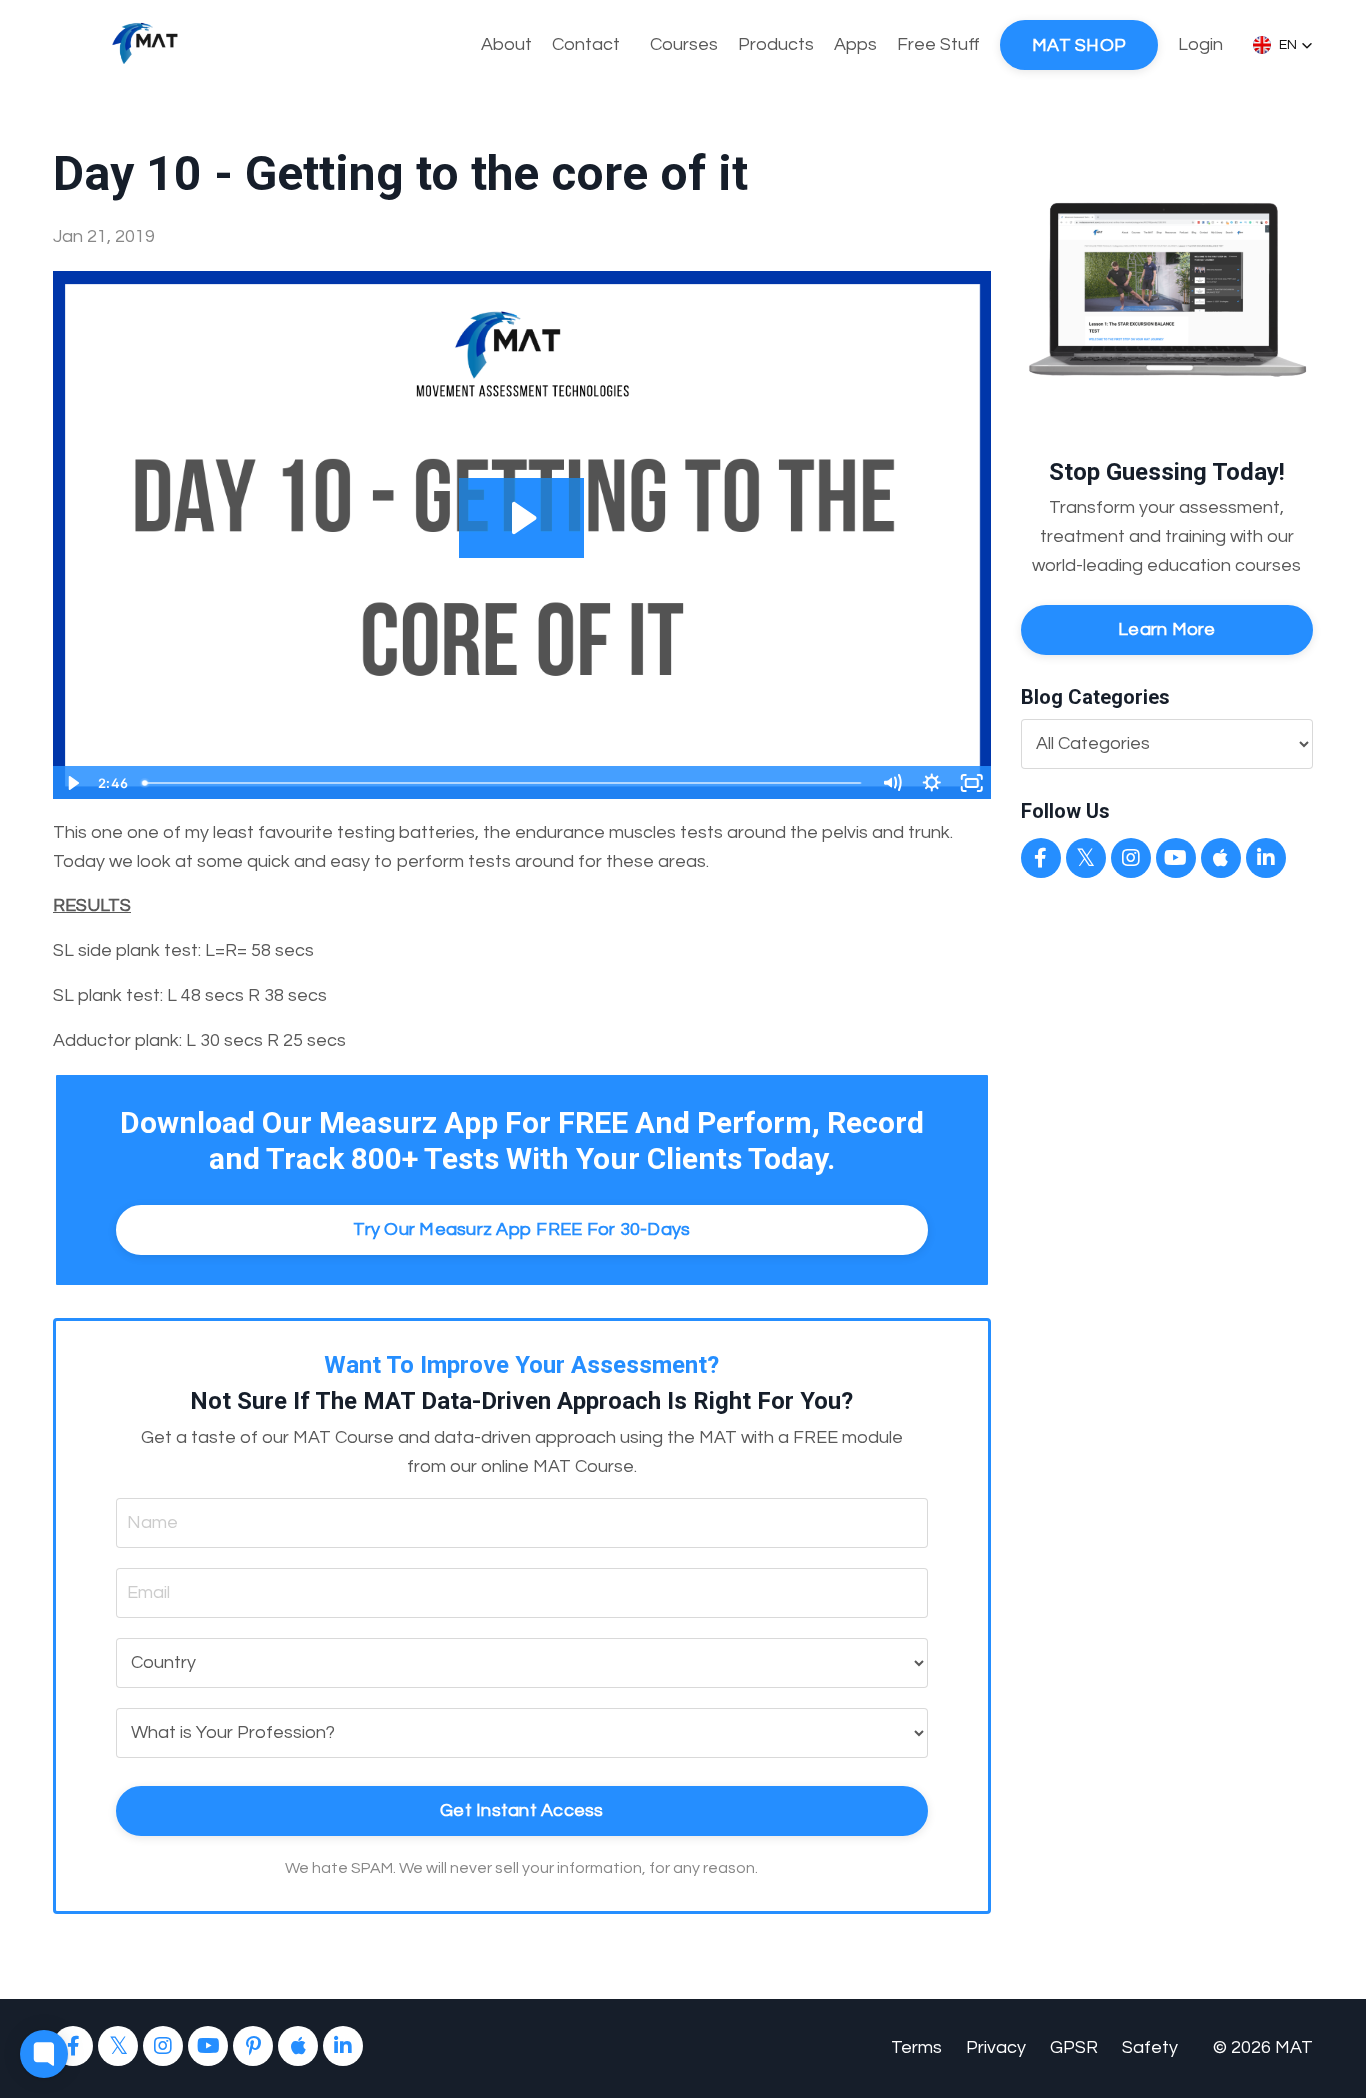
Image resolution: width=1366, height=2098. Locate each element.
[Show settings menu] (932, 783)
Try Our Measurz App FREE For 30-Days (521, 1229)
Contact (586, 44)
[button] (1283, 45)
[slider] (502, 783)
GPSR (1074, 2047)
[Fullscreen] (972, 783)
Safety (1150, 2047)
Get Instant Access (522, 1810)
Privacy (996, 2047)
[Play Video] (72, 783)
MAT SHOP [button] (1079, 45)
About (506, 44)
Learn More (1167, 629)
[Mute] (892, 783)
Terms (916, 2047)
